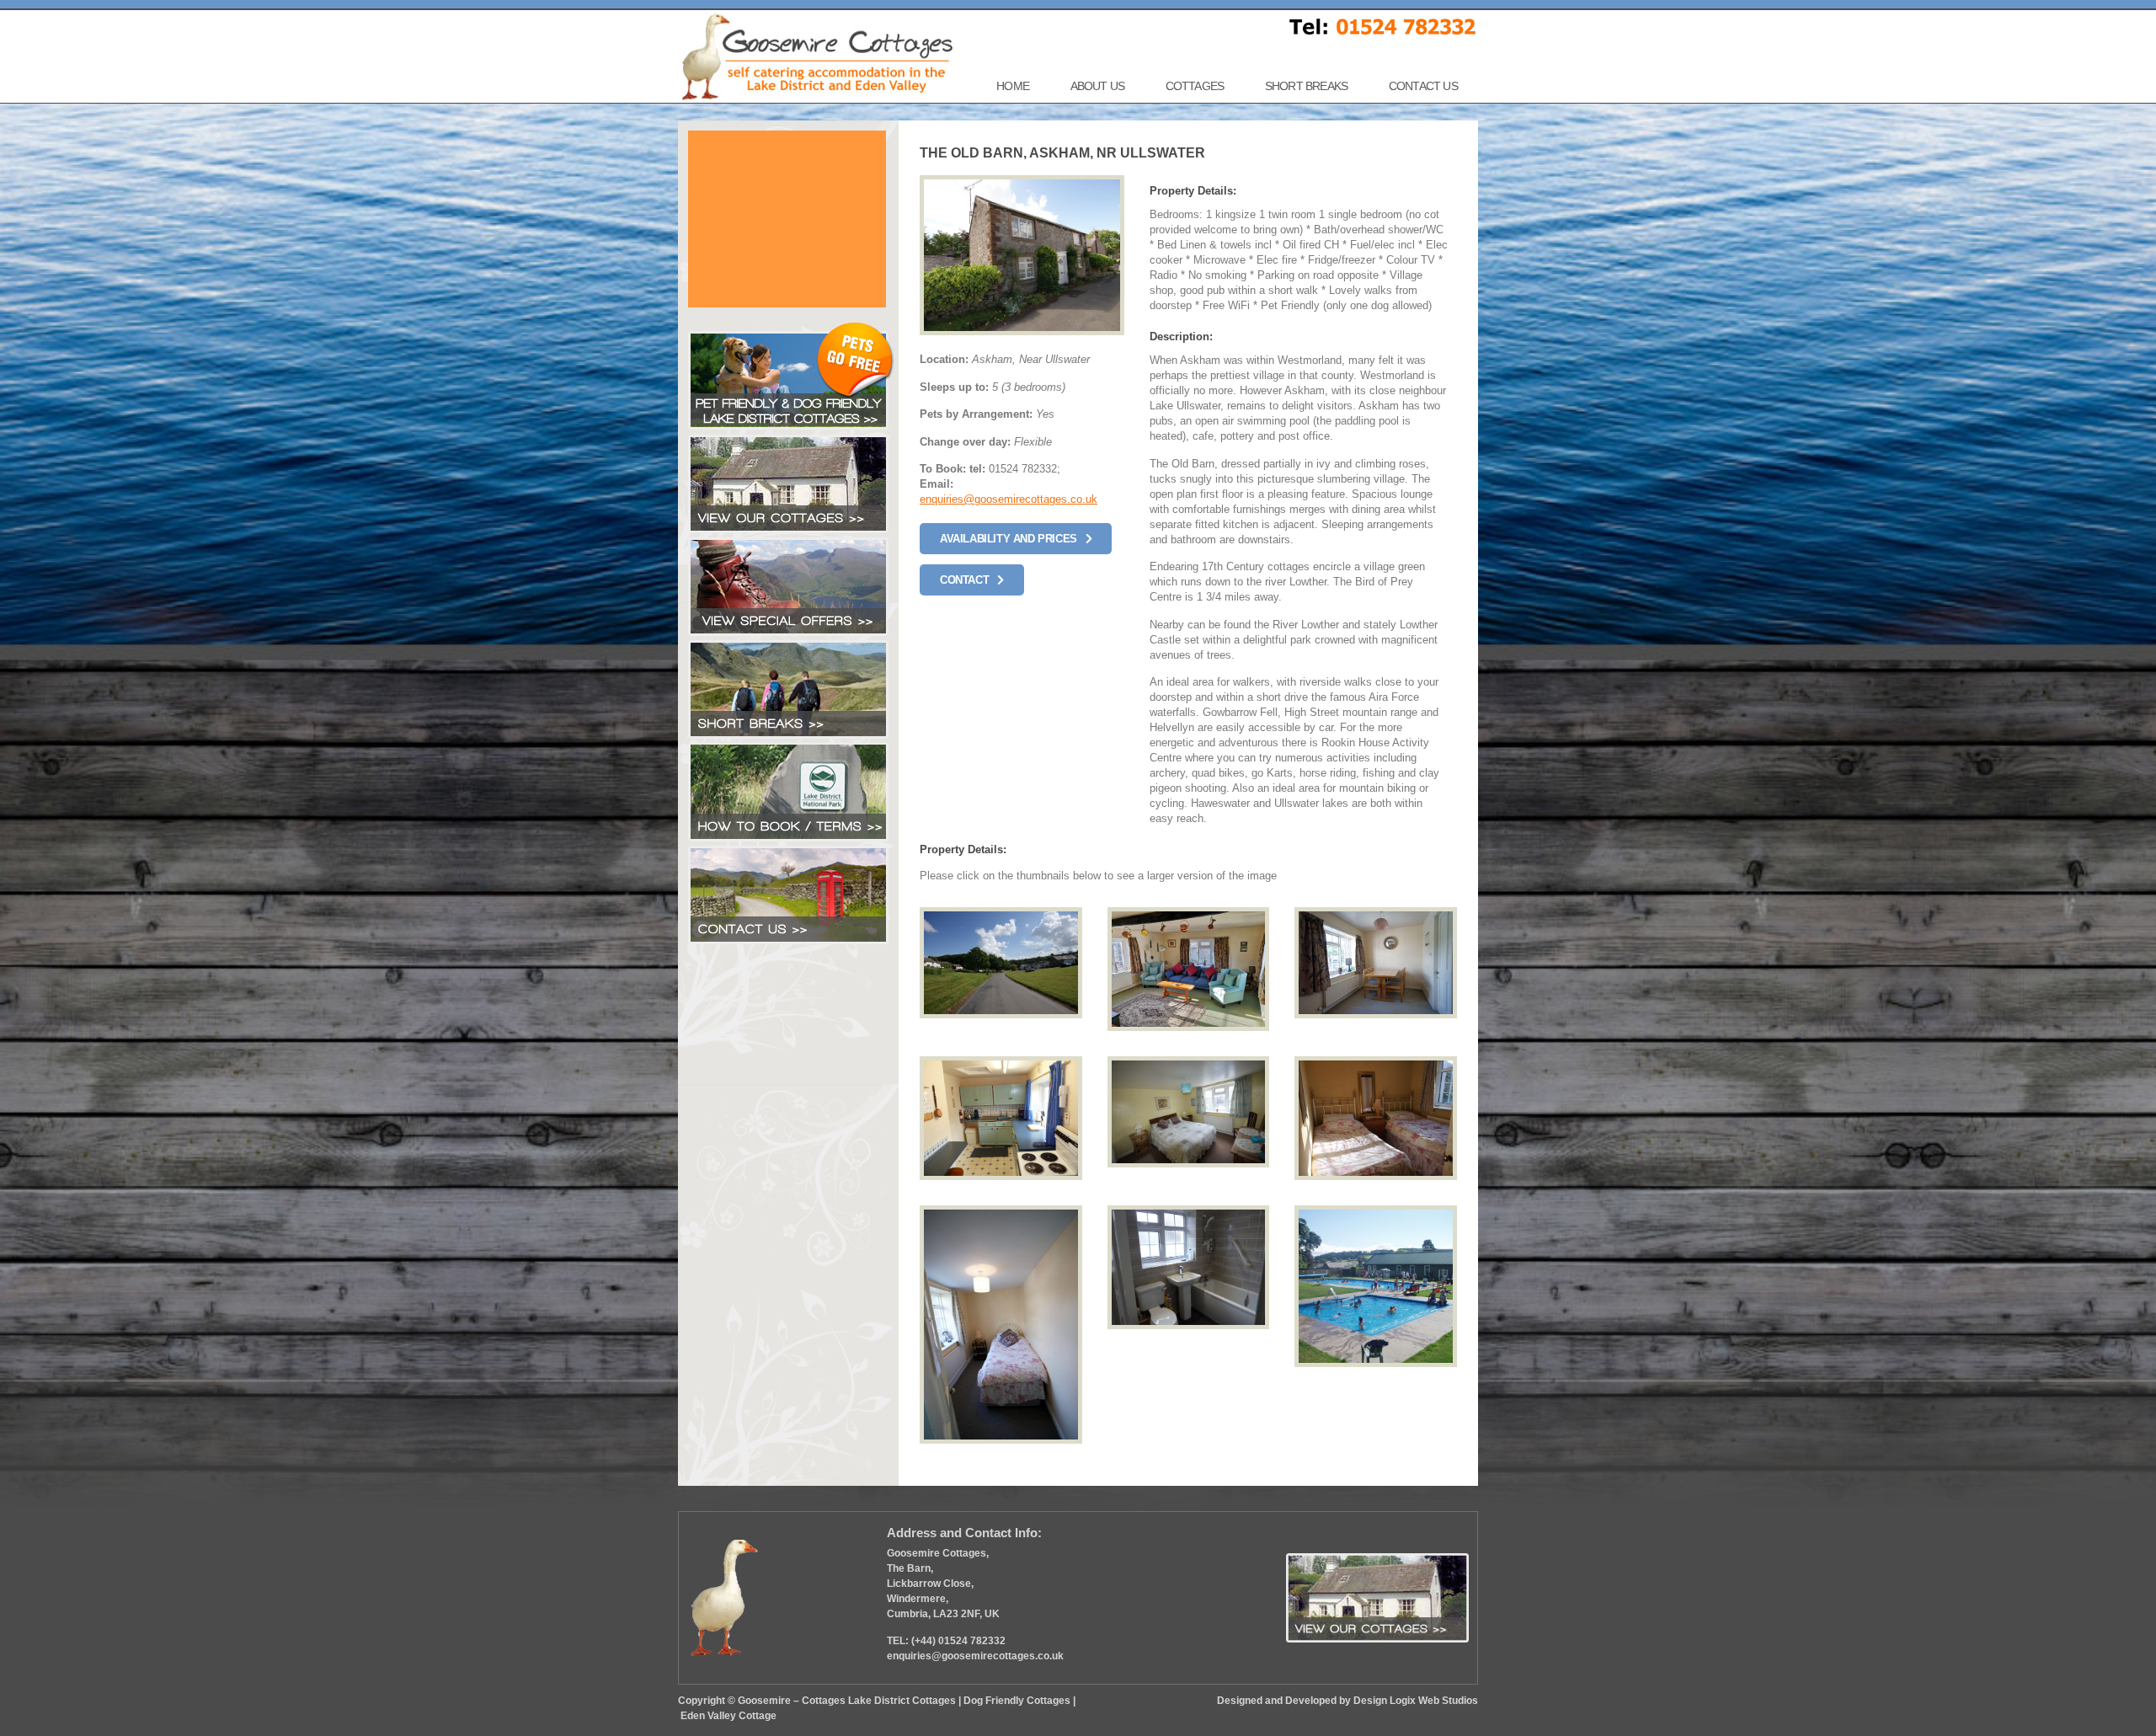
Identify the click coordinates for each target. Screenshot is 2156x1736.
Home (1013, 86)
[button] (1016, 539)
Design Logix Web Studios (1416, 1701)
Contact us (1423, 86)
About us (1098, 86)
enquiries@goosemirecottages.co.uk (1009, 499)
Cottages (1195, 86)
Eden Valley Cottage (728, 1716)
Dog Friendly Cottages (1017, 1701)
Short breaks (1306, 86)
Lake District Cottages (902, 1701)
